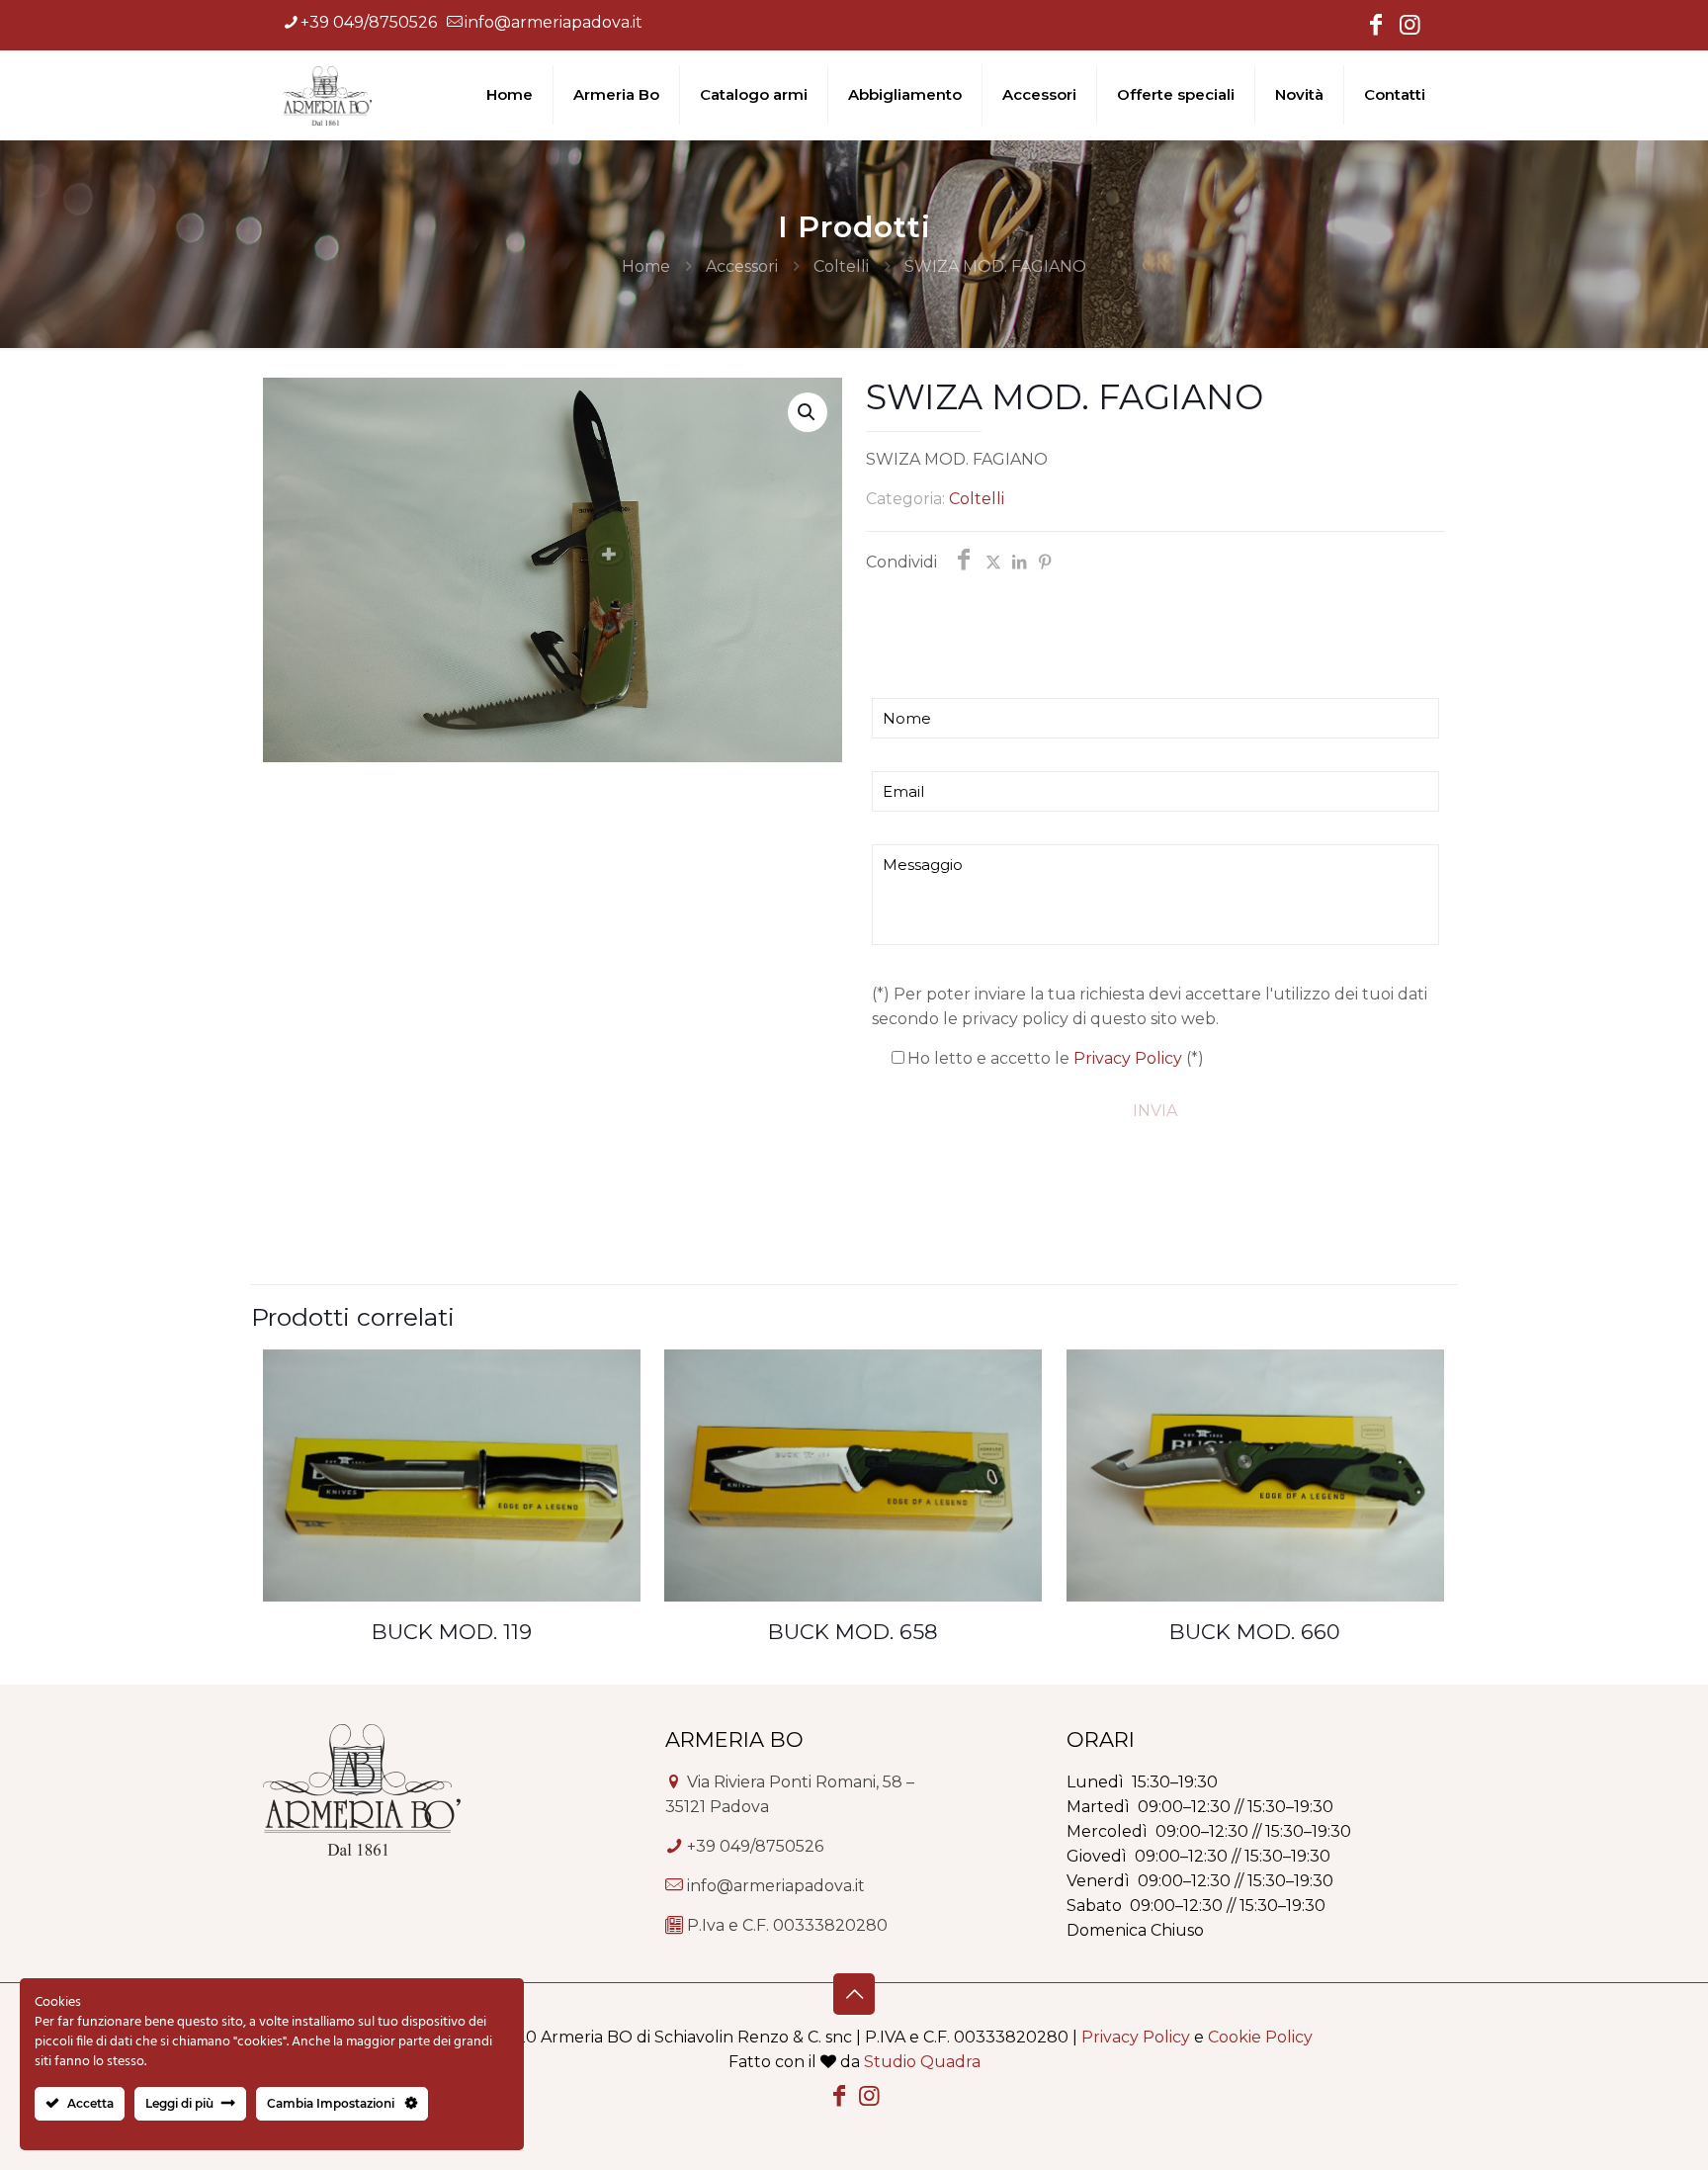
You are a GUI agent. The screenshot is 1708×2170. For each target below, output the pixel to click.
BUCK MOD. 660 (1255, 1632)
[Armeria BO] (327, 95)
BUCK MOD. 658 (853, 1632)
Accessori (742, 266)
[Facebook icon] (1376, 27)
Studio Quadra (922, 2062)
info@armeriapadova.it (554, 22)
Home (646, 266)
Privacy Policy (1128, 1058)
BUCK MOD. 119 (452, 1632)
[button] (808, 412)
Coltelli (841, 266)
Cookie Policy (1260, 2037)
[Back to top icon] (854, 1994)
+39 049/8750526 (369, 22)
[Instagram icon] (1409, 27)
